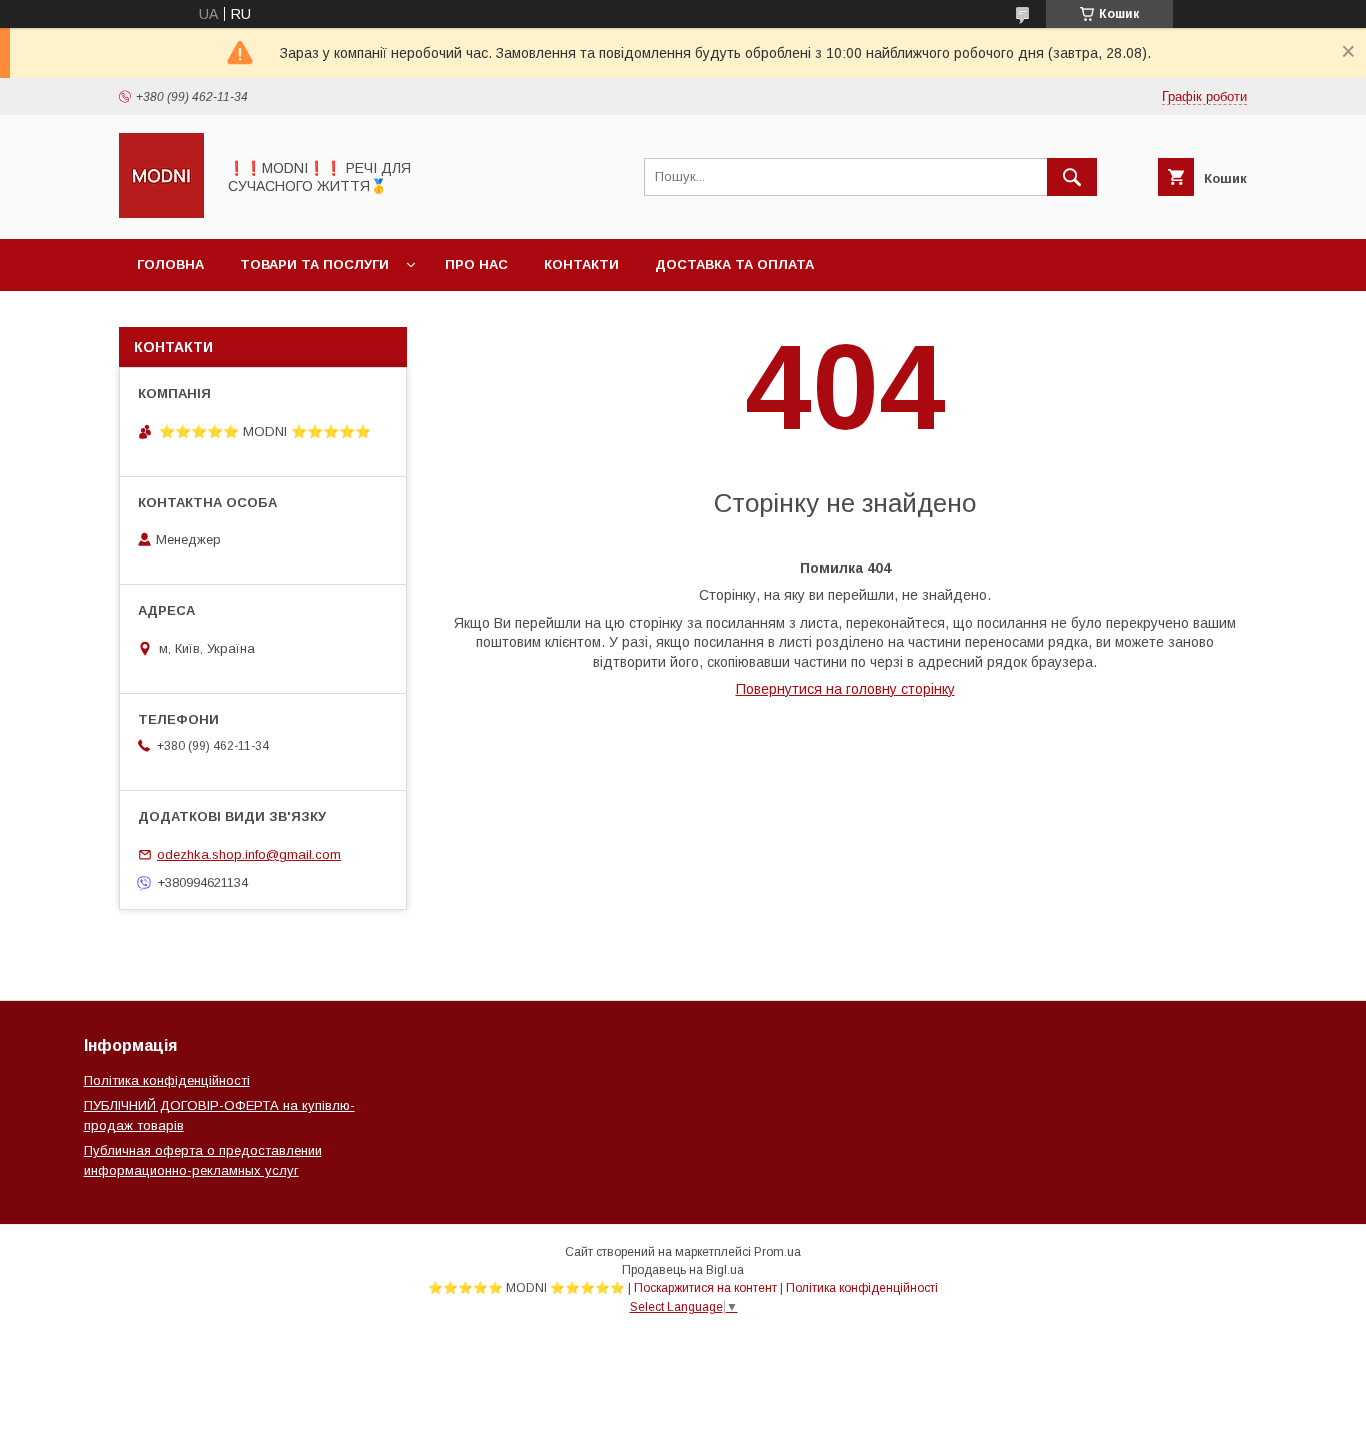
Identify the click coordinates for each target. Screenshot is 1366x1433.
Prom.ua (777, 1252)
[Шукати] (1072, 177)
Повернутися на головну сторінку (845, 689)
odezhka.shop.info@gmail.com (249, 854)
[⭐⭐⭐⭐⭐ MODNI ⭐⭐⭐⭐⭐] (161, 213)
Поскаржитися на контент (705, 1288)
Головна (170, 264)
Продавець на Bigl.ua (683, 1270)
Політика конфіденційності (167, 1080)
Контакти (581, 264)
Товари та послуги (314, 264)
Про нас (476, 264)
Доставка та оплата (734, 264)
